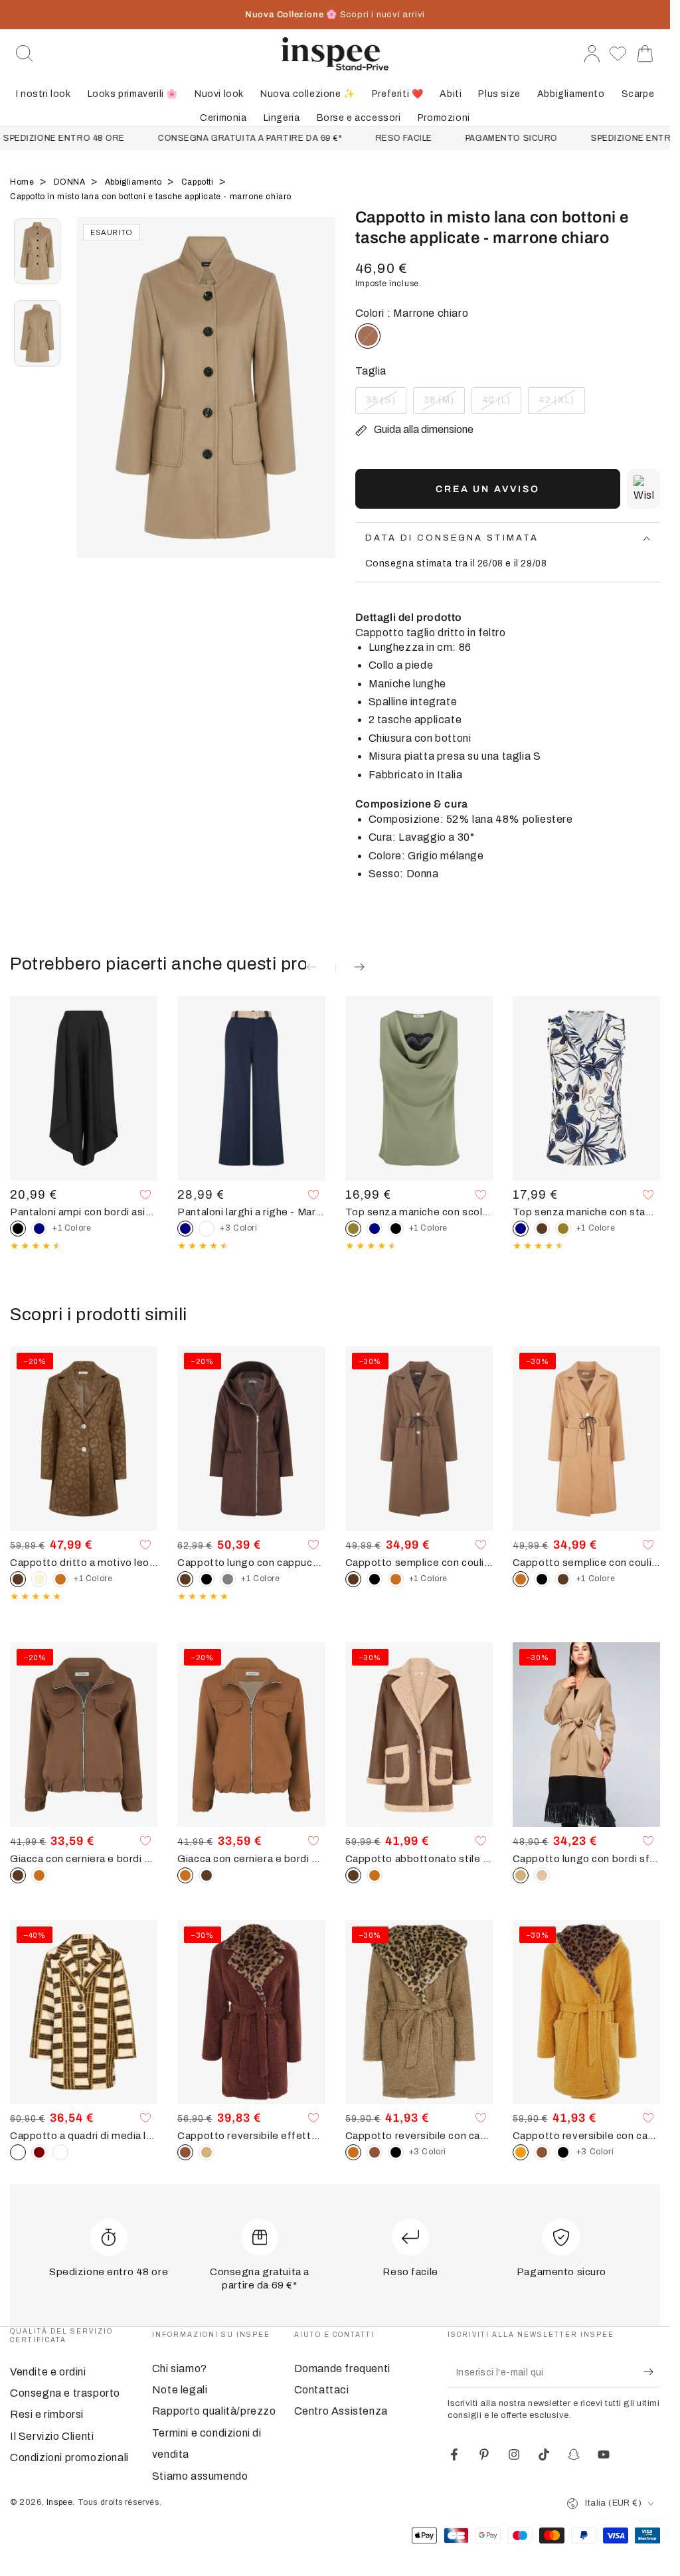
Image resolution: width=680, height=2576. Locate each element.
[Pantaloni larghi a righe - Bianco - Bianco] (207, 1229)
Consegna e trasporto (65, 2393)
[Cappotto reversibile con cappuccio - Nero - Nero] (396, 2152)
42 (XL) (561, 404)
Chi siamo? (180, 2368)
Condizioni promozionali (69, 2457)
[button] (25, 54)
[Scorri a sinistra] (93, 404)
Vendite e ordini (48, 2372)
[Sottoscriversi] (652, 2372)
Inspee (60, 2502)
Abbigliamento (134, 182)
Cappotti (199, 182)
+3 (238, 1228)
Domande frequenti (342, 2368)
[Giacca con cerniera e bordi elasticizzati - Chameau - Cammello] (39, 1875)
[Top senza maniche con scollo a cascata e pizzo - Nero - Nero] (396, 1229)
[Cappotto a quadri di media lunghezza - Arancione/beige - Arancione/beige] (60, 2152)
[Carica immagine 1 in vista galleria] (37, 251)
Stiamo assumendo (200, 2476)
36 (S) (386, 404)
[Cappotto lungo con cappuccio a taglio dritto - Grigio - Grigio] (228, 1579)
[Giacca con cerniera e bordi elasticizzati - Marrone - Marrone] (207, 1875)
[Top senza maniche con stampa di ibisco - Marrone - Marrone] (542, 1229)
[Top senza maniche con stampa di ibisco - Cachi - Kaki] (563, 1229)
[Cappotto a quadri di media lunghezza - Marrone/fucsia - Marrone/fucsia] (39, 2152)
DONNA (71, 182)
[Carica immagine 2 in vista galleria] (37, 333)
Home (23, 182)
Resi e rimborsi (47, 2414)
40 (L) (501, 404)
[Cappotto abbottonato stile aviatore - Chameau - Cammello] (375, 1875)
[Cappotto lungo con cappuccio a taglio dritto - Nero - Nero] (207, 1579)
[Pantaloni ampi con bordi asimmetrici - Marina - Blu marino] (39, 1229)
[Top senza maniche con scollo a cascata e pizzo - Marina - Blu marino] (375, 1229)
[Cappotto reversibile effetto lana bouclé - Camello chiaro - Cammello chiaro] (207, 2152)
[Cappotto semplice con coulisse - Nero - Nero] (375, 1579)
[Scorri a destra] (319, 404)
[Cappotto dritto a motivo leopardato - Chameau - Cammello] (60, 1579)
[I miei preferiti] (618, 54)
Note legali (180, 2390)
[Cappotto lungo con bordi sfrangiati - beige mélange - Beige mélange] (542, 1875)
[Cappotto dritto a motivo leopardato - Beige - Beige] (39, 1579)
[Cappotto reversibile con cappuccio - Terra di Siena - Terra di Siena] (375, 2152)
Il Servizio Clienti (52, 2436)
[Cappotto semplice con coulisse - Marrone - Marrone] (563, 1579)
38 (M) (444, 404)
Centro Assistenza (341, 2411)
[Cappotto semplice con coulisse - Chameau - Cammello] (396, 1579)
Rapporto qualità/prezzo (214, 2411)
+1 (72, 1228)
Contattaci (322, 2390)
